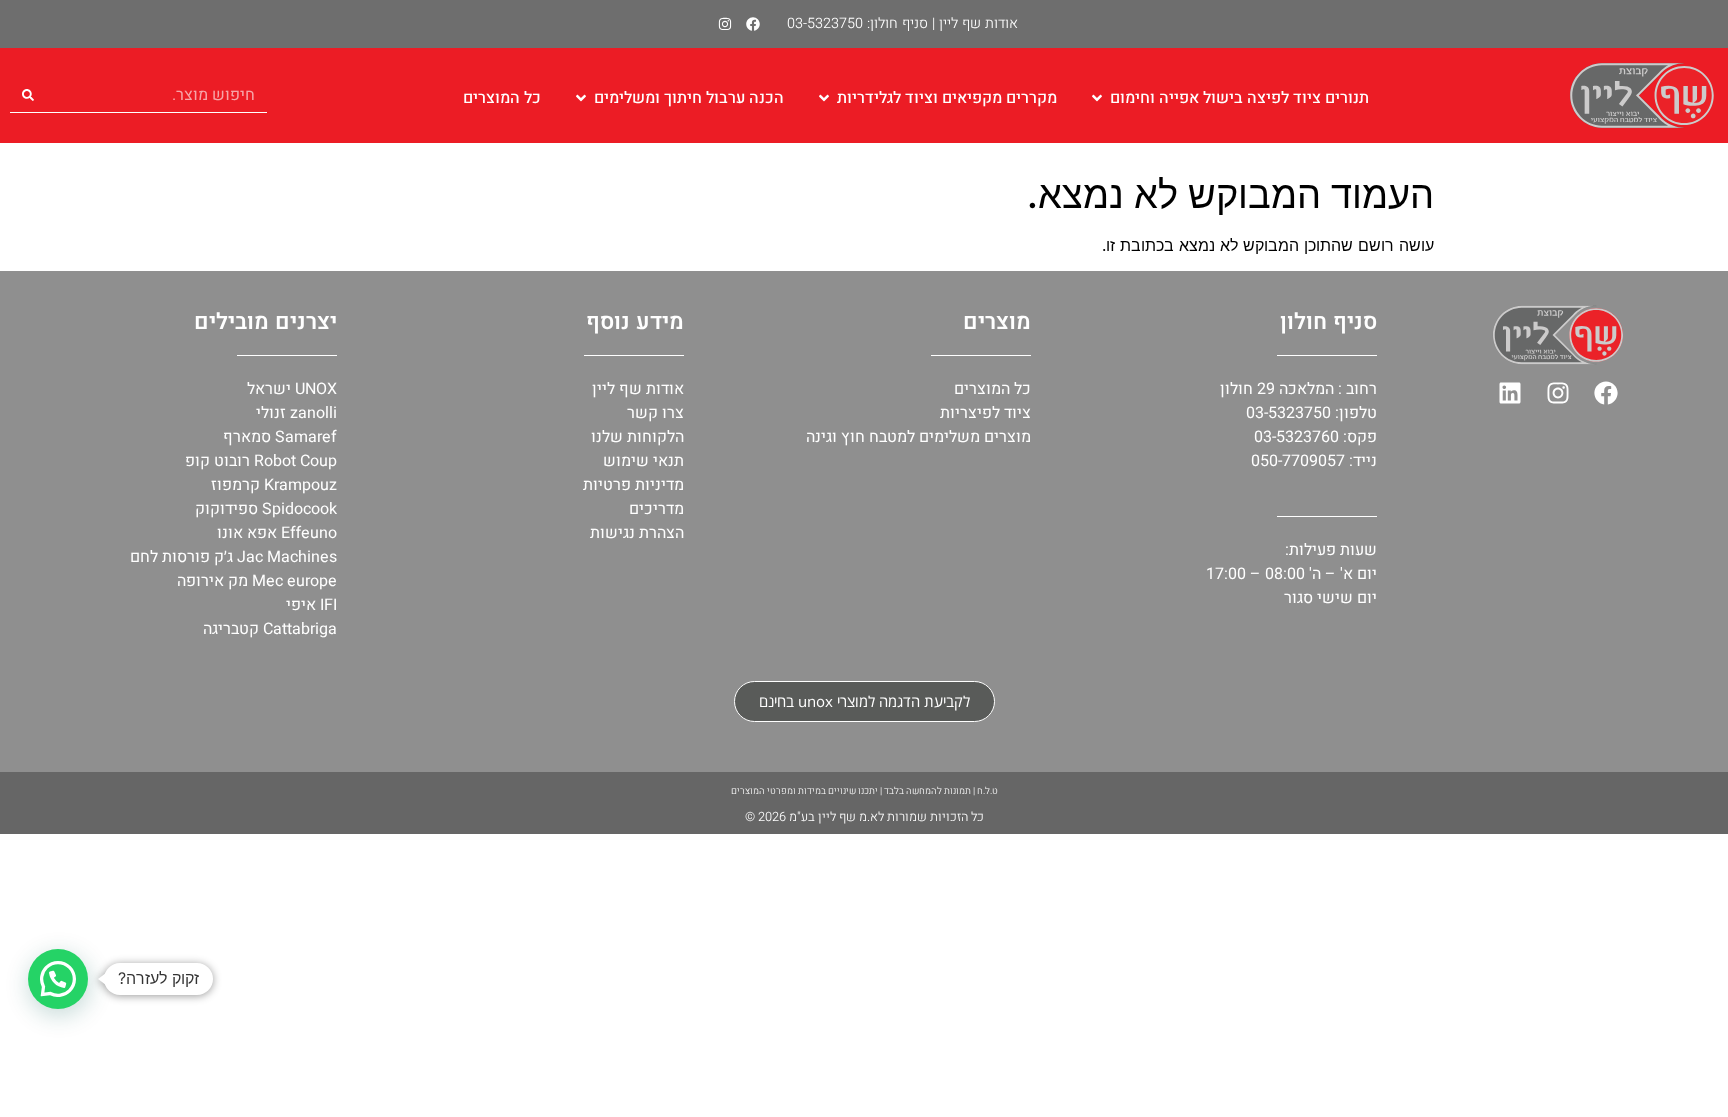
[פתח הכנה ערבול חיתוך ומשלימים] (581, 98)
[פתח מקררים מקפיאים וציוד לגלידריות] (824, 98)
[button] (58, 979)
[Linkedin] (1510, 393)
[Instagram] (725, 24)
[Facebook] (753, 24)
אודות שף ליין (978, 23)
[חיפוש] (27, 95)
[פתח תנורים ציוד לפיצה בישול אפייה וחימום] (1097, 98)
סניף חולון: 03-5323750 (857, 23)
